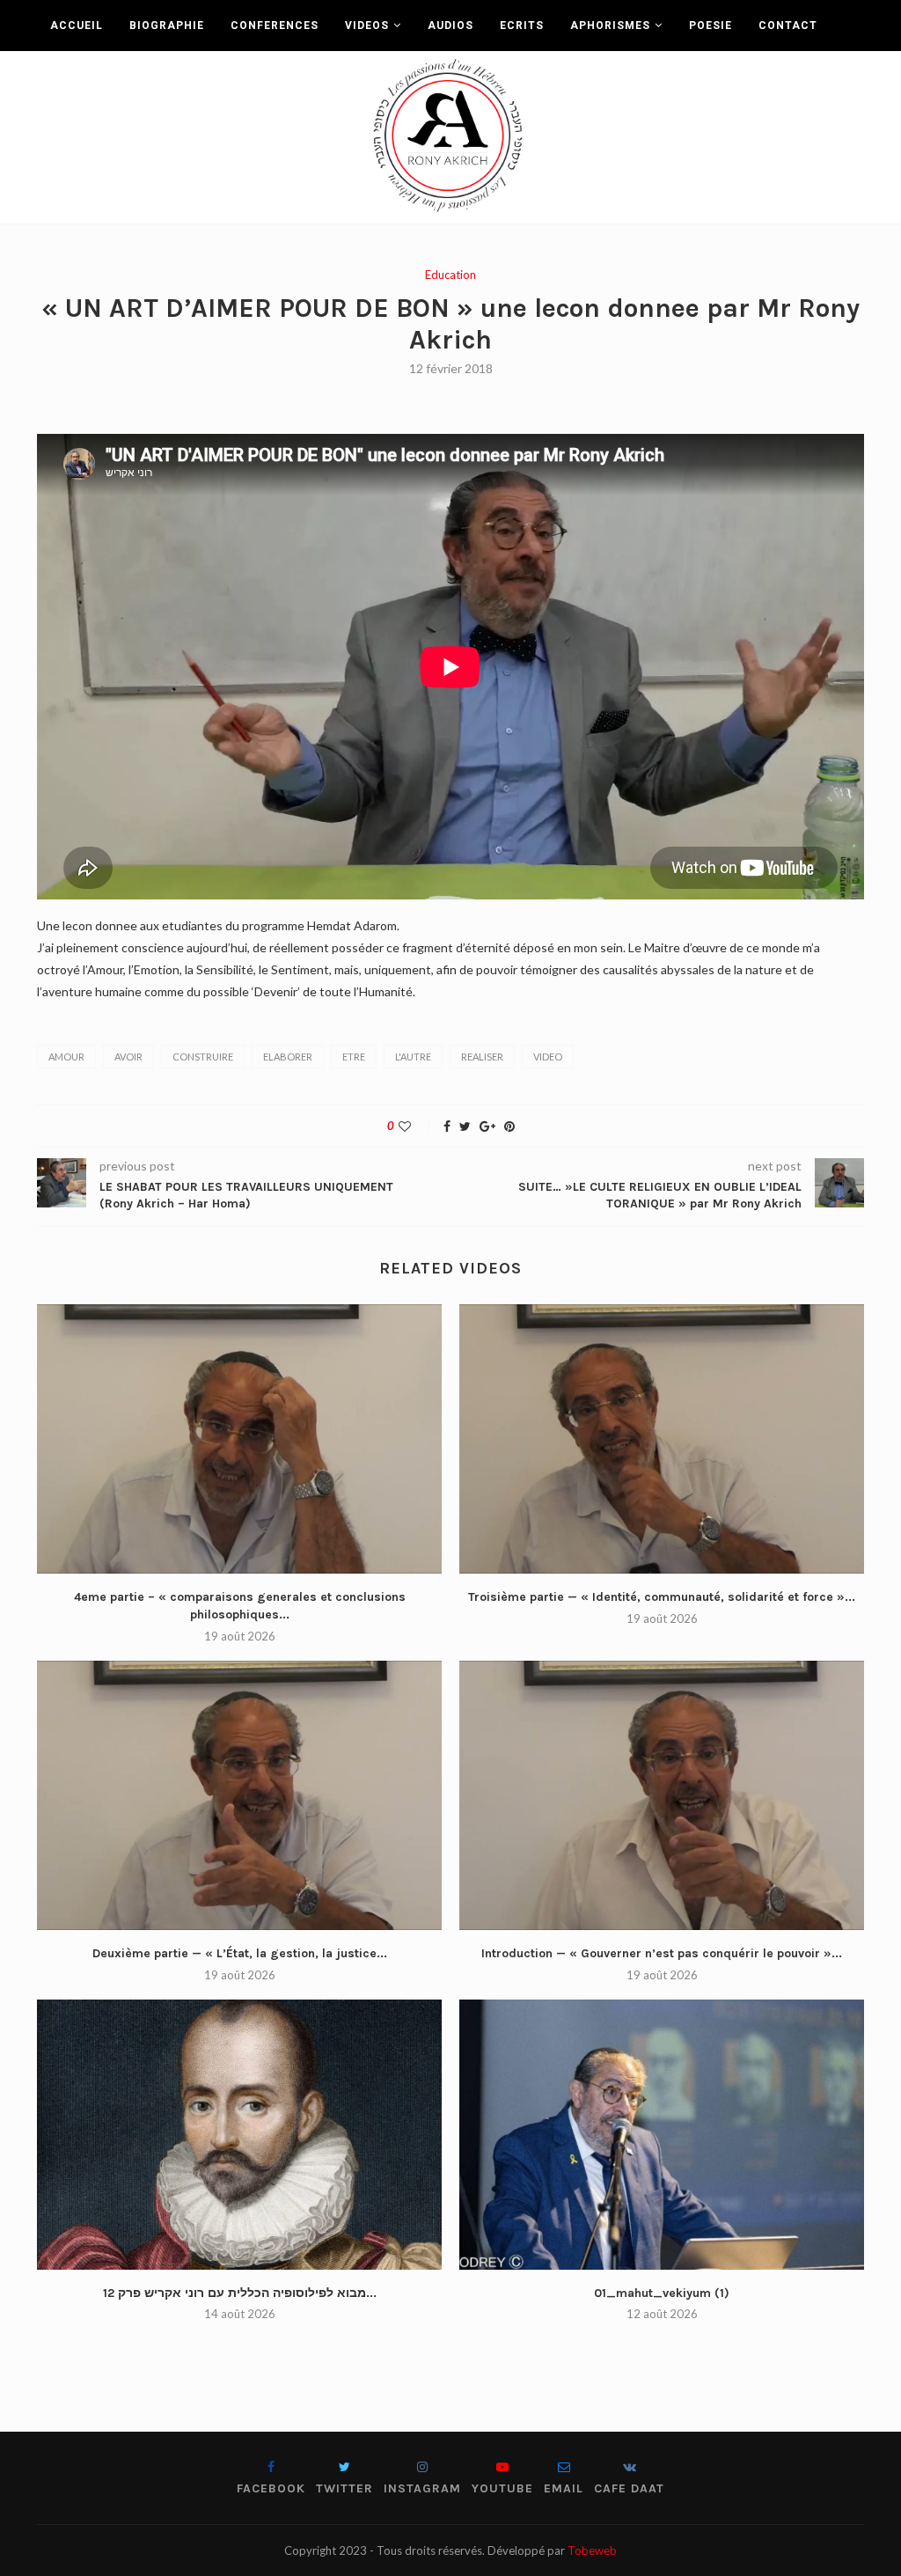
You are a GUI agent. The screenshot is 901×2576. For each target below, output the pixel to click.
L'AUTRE (413, 1057)
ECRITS (522, 26)
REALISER (482, 1057)
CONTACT (788, 26)
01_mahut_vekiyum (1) (662, 2293)
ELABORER (288, 1057)
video (548, 1057)
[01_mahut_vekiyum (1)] (662, 2135)
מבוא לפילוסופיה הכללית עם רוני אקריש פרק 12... (240, 2293)
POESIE (711, 26)
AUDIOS (450, 26)
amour (66, 1057)
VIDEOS (367, 26)
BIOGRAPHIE (167, 26)
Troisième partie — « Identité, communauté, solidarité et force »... (662, 1597)
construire (203, 1057)
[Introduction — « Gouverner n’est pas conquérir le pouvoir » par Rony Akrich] (662, 1796)
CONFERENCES (275, 26)
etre (354, 1057)
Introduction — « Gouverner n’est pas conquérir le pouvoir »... (662, 1953)
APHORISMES (610, 26)
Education (450, 275)
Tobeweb (592, 2550)
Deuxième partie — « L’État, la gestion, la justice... (240, 1953)
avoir (128, 1057)
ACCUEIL (77, 26)
